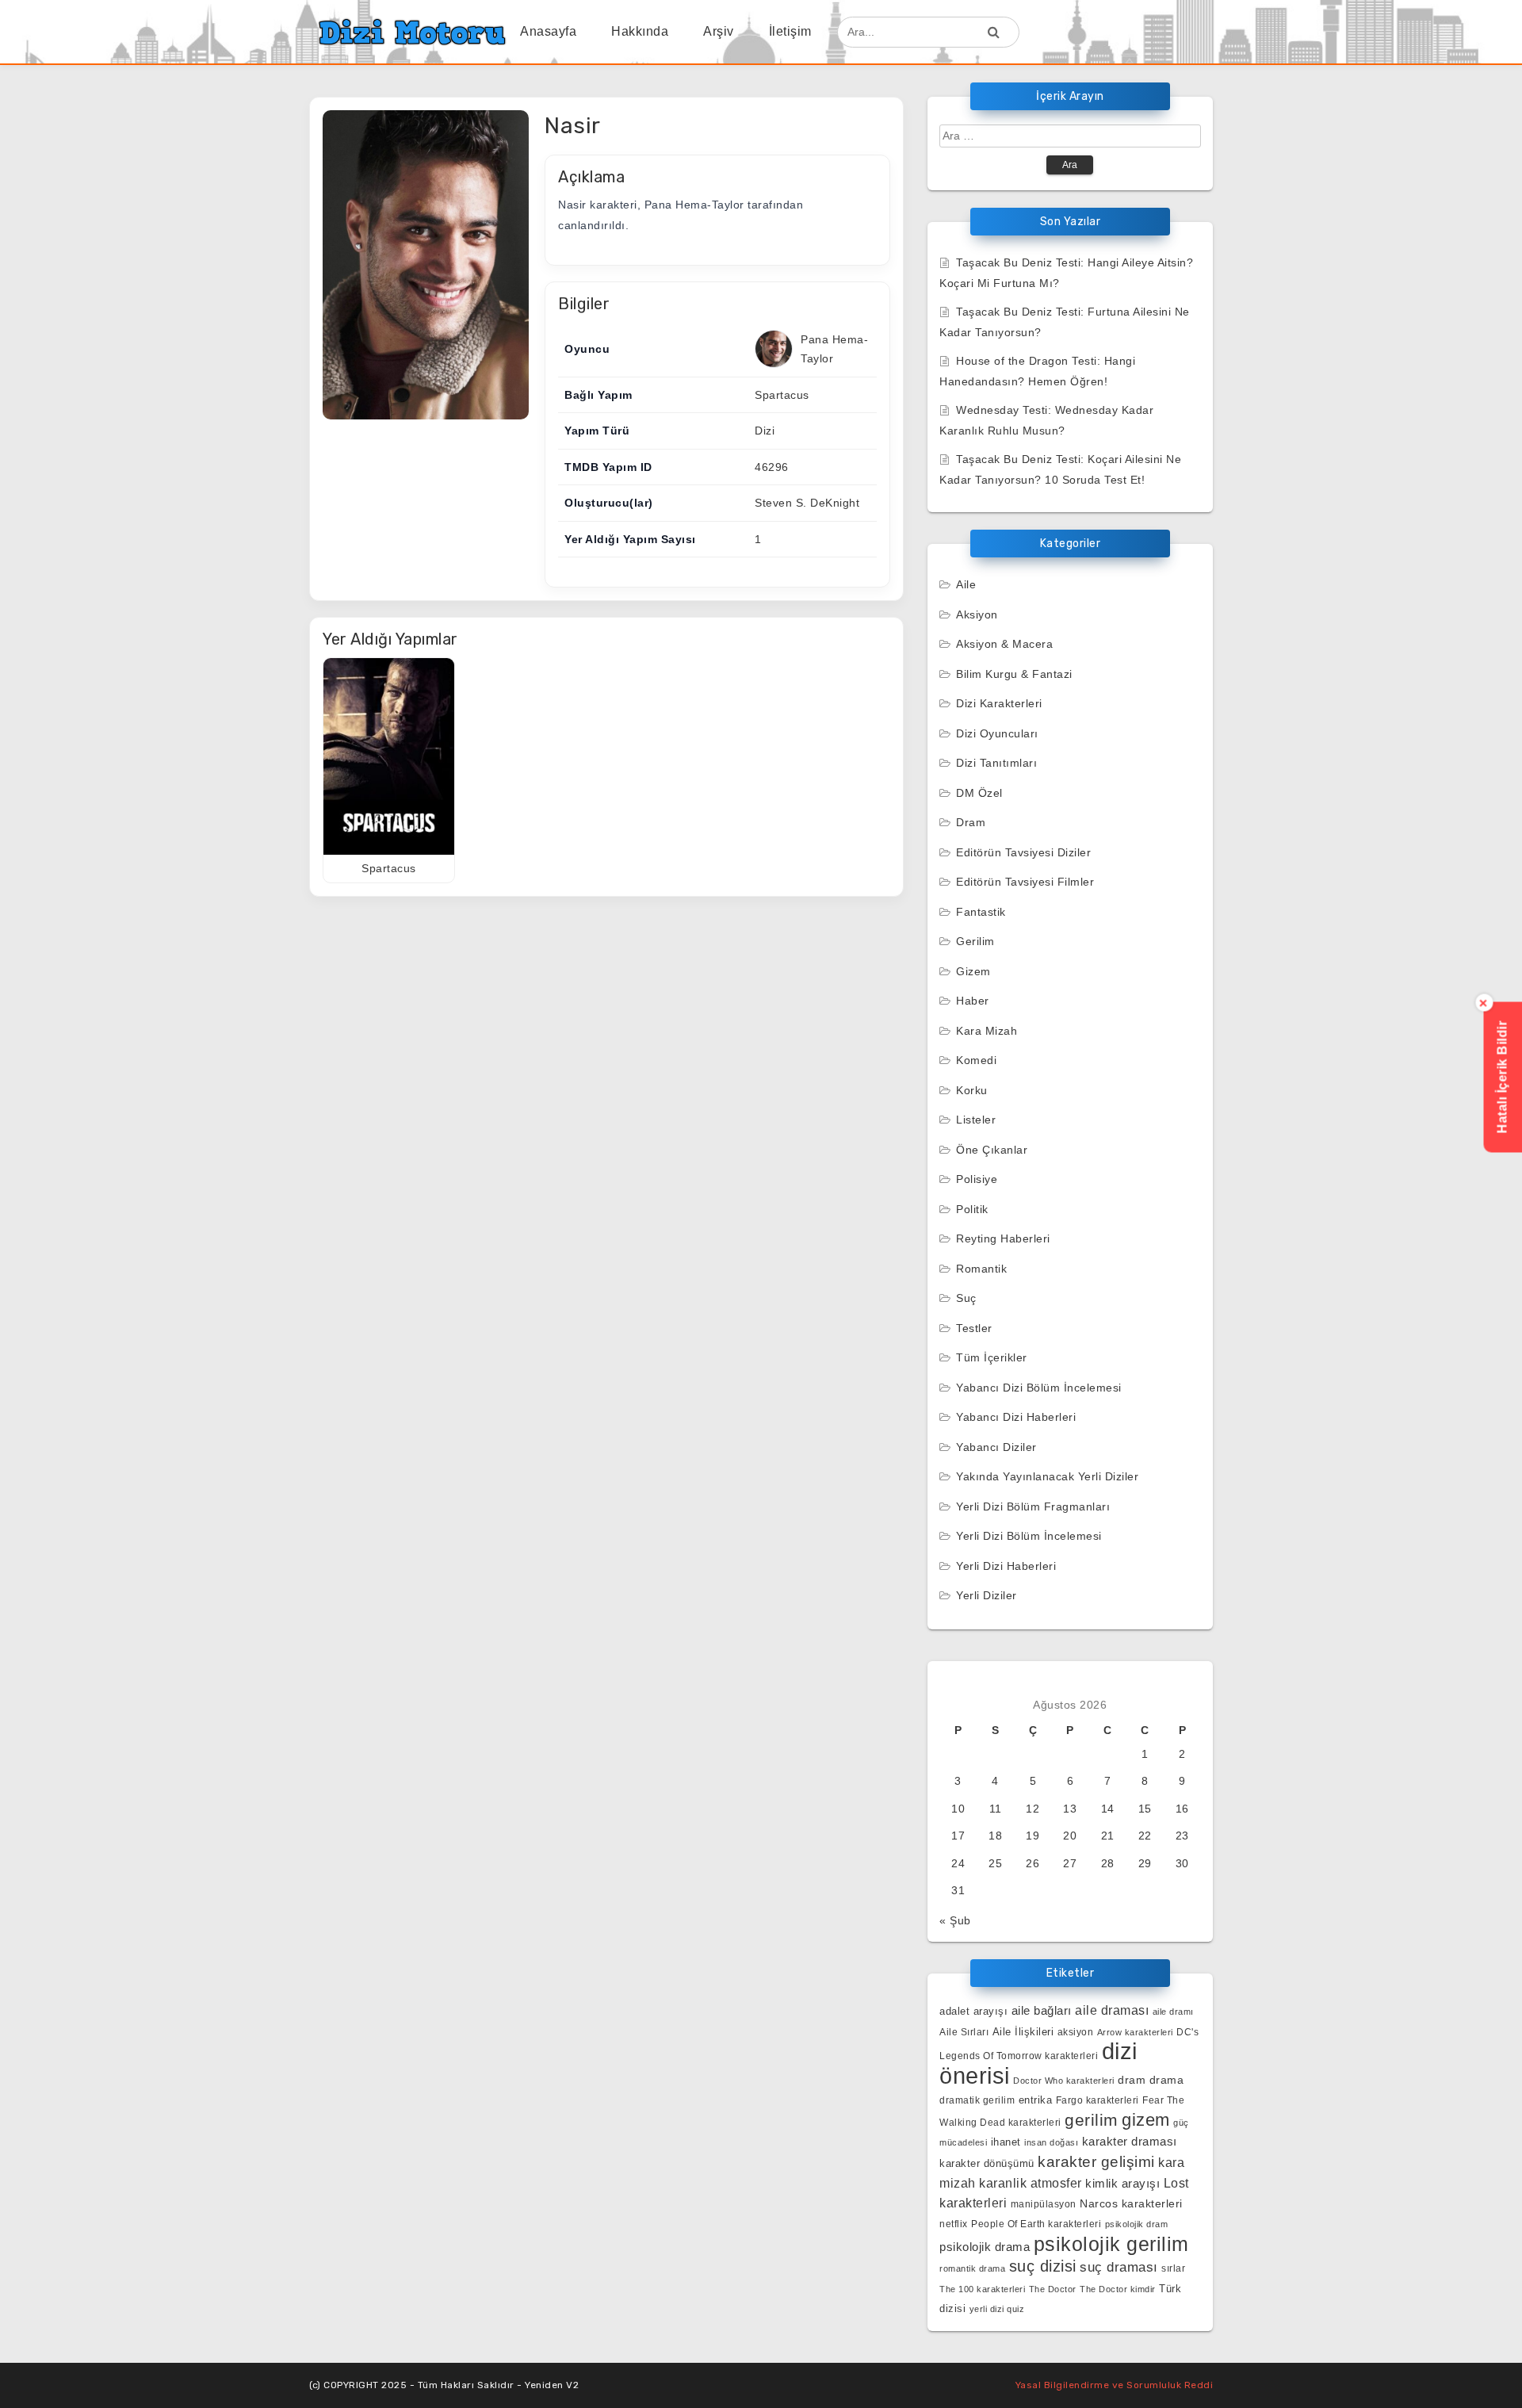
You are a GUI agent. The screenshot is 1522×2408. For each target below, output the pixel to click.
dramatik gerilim (977, 2100)
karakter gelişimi (1096, 2162)
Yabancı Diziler (996, 1447)
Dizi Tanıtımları (996, 763)
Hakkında (640, 31)
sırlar (1173, 2268)
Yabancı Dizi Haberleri (1016, 1417)
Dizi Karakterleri (999, 703)
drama (1167, 2080)
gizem (1146, 2120)
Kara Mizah (987, 1031)
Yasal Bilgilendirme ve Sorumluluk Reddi (1115, 2385)
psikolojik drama (985, 2247)
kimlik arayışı (1122, 2183)
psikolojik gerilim (1111, 2244)
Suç (966, 1298)
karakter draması (1130, 2142)
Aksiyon (977, 614)
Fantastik (981, 912)
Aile (966, 584)
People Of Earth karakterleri (1036, 2224)
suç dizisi (1043, 2266)
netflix (954, 2224)
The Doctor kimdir (1118, 2289)
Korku (972, 1090)
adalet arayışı (973, 2011)
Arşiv (719, 31)
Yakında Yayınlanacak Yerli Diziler (1047, 1476)
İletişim (790, 31)
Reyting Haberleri (1003, 1238)
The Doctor (1053, 2289)
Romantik (981, 1269)
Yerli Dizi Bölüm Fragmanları (1033, 1506)
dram (1132, 2080)
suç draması (1119, 2267)
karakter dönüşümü (987, 2163)
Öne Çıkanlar (992, 1150)
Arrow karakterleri (1135, 2032)
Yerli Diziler (987, 1595)
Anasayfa (548, 31)
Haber (973, 1001)
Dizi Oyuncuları (997, 733)
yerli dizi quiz (997, 2309)
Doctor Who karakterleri (1064, 2081)
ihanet (1006, 2142)
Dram (971, 822)
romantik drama (972, 2268)
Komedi (976, 1060)
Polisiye (977, 1179)
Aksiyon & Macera (1004, 644)
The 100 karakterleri (982, 2289)
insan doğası (1051, 2142)
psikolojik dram (1137, 2224)
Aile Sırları (964, 2032)
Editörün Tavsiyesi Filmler (1025, 882)
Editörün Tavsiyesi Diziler (1023, 852)
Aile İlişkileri (1023, 2032)
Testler (974, 1328)
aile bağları (1042, 2010)
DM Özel (979, 793)
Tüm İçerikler (992, 1357)
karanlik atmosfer (1031, 2183)
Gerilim (975, 941)
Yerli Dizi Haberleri (1006, 1566)
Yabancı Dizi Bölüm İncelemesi (1039, 1388)
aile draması (1112, 2010)
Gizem (973, 971)
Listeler (976, 1120)
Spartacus (782, 395)
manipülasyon (1044, 2204)
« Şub (955, 1920)
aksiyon (1076, 2032)
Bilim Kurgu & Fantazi (1014, 674)
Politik (972, 1209)
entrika (1036, 2100)
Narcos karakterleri (1131, 2204)
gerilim (1092, 2120)
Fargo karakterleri (1098, 2100)
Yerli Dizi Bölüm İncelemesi (1029, 1536)
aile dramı (1173, 2012)
